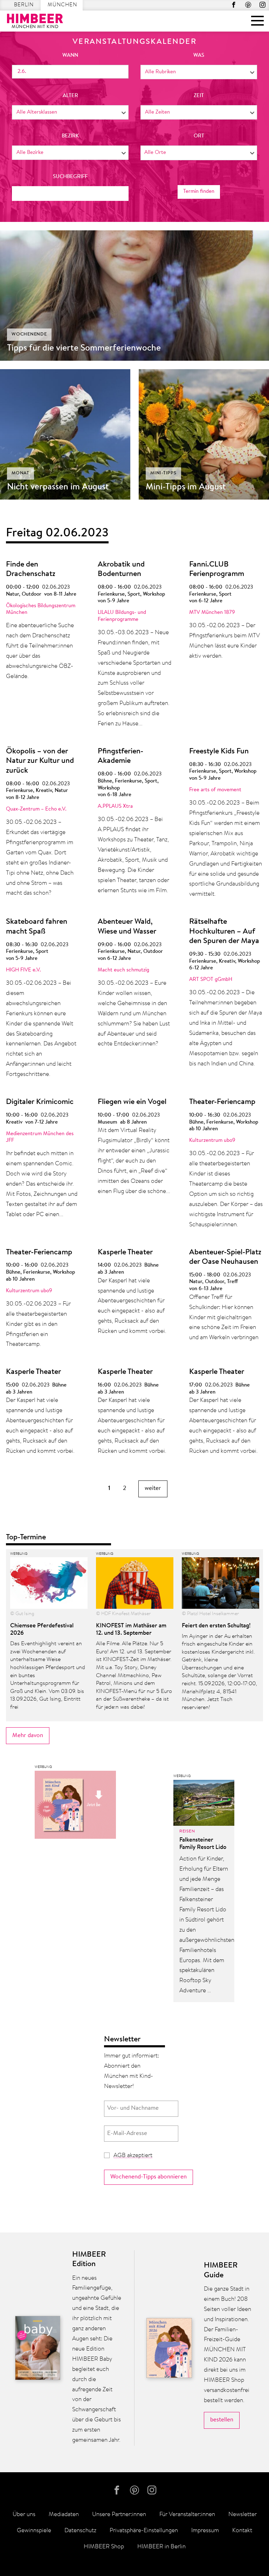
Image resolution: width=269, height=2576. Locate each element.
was (199, 56)
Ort (199, 136)
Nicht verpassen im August (58, 487)
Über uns (24, 2514)
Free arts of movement (215, 790)
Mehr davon (28, 1736)
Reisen (187, 1831)
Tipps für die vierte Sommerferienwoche (84, 348)
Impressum (205, 2531)
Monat (20, 473)
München (62, 5)
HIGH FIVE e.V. (23, 970)
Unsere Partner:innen (119, 2514)
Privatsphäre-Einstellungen (144, 2531)
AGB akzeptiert (133, 2155)
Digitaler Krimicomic (40, 1102)
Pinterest (248, 5)
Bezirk (70, 136)
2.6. (22, 72)
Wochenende (29, 334)
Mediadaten (64, 2514)
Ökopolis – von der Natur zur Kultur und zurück (40, 761)
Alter (70, 96)
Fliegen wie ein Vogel (132, 1102)
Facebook (234, 5)
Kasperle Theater (125, 1253)
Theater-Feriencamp (222, 1102)
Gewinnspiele (34, 2531)
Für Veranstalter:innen (187, 2514)
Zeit (199, 96)
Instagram (263, 5)
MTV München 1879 (212, 613)
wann (70, 56)
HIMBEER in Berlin (161, 2547)
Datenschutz (80, 2531)
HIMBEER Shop (104, 2547)
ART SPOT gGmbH (211, 980)
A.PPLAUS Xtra (115, 806)
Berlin (24, 5)
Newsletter (243, 2514)
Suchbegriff (70, 177)
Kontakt (242, 2531)
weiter (153, 1488)
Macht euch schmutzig (123, 970)
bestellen (222, 2420)
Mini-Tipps (163, 473)
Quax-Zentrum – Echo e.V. (36, 809)
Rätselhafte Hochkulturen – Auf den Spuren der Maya (224, 932)
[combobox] (199, 72)
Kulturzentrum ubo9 (212, 1141)
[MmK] (75, 1806)
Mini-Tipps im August (186, 487)
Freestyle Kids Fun (219, 752)
